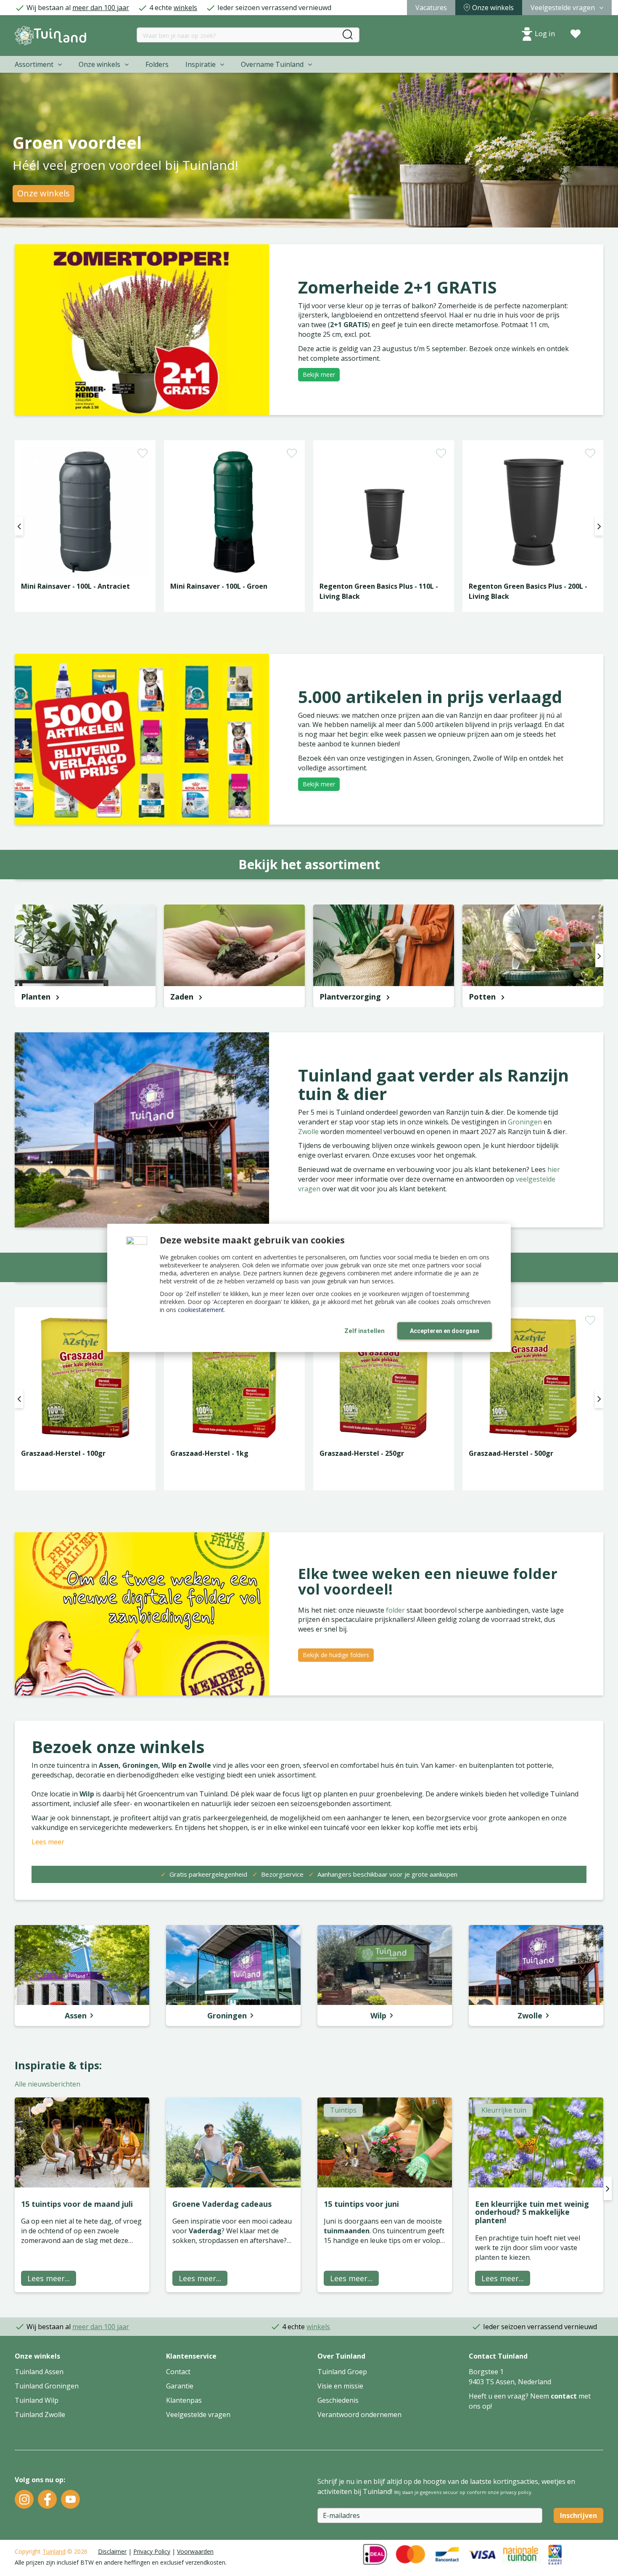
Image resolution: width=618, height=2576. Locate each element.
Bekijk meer (319, 374)
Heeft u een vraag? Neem (510, 2396)
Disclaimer (112, 2551)
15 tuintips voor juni (361, 2204)
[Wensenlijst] (576, 34)
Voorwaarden (195, 2551)
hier (554, 1169)
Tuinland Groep (342, 2372)
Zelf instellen (364, 1331)
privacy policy (516, 2492)
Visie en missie (340, 2386)
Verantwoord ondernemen (359, 2415)
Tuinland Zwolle (40, 2415)
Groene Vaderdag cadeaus (222, 2204)
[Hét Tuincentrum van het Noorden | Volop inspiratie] (50, 36)
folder (396, 1610)
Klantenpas (184, 2400)
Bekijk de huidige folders (336, 1655)
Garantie (180, 2386)
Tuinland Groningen (47, 2386)
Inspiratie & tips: (58, 2065)
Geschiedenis (338, 2400)
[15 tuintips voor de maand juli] (82, 2142)
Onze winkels (44, 193)
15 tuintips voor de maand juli (77, 2204)
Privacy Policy (152, 2551)
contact (564, 2396)
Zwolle (309, 1132)
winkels (185, 8)
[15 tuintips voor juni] (385, 2142)
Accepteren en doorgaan (445, 1331)
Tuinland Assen (39, 2372)
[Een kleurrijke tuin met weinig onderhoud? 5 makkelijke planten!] (536, 2142)
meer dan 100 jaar (101, 8)
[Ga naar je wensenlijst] (576, 34)
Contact (178, 2372)
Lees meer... (49, 2278)
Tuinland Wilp (37, 2400)
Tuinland (54, 2551)
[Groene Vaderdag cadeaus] (233, 2142)
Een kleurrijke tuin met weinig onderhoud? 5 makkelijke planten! (532, 2212)
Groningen (526, 1122)
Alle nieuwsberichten (48, 2084)
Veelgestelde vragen (198, 2415)
